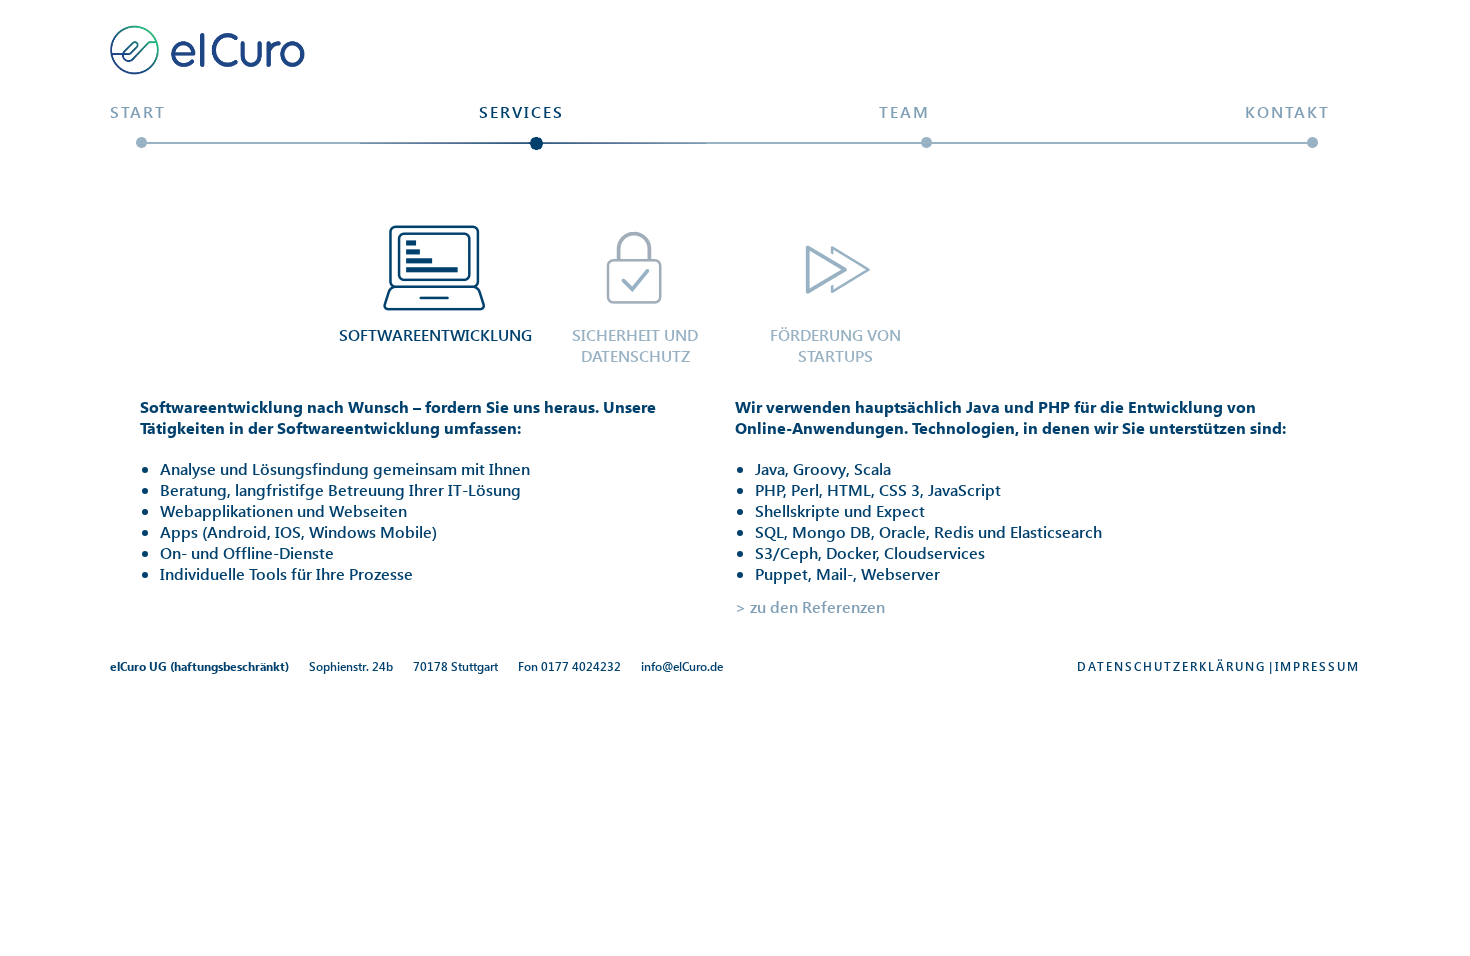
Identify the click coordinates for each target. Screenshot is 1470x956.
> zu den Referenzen (810, 606)
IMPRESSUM (1317, 666)
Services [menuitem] (521, 111)
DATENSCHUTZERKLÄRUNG (1171, 666)
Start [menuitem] (138, 111)
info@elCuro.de (682, 666)
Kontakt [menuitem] (1287, 111)
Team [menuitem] (904, 111)
